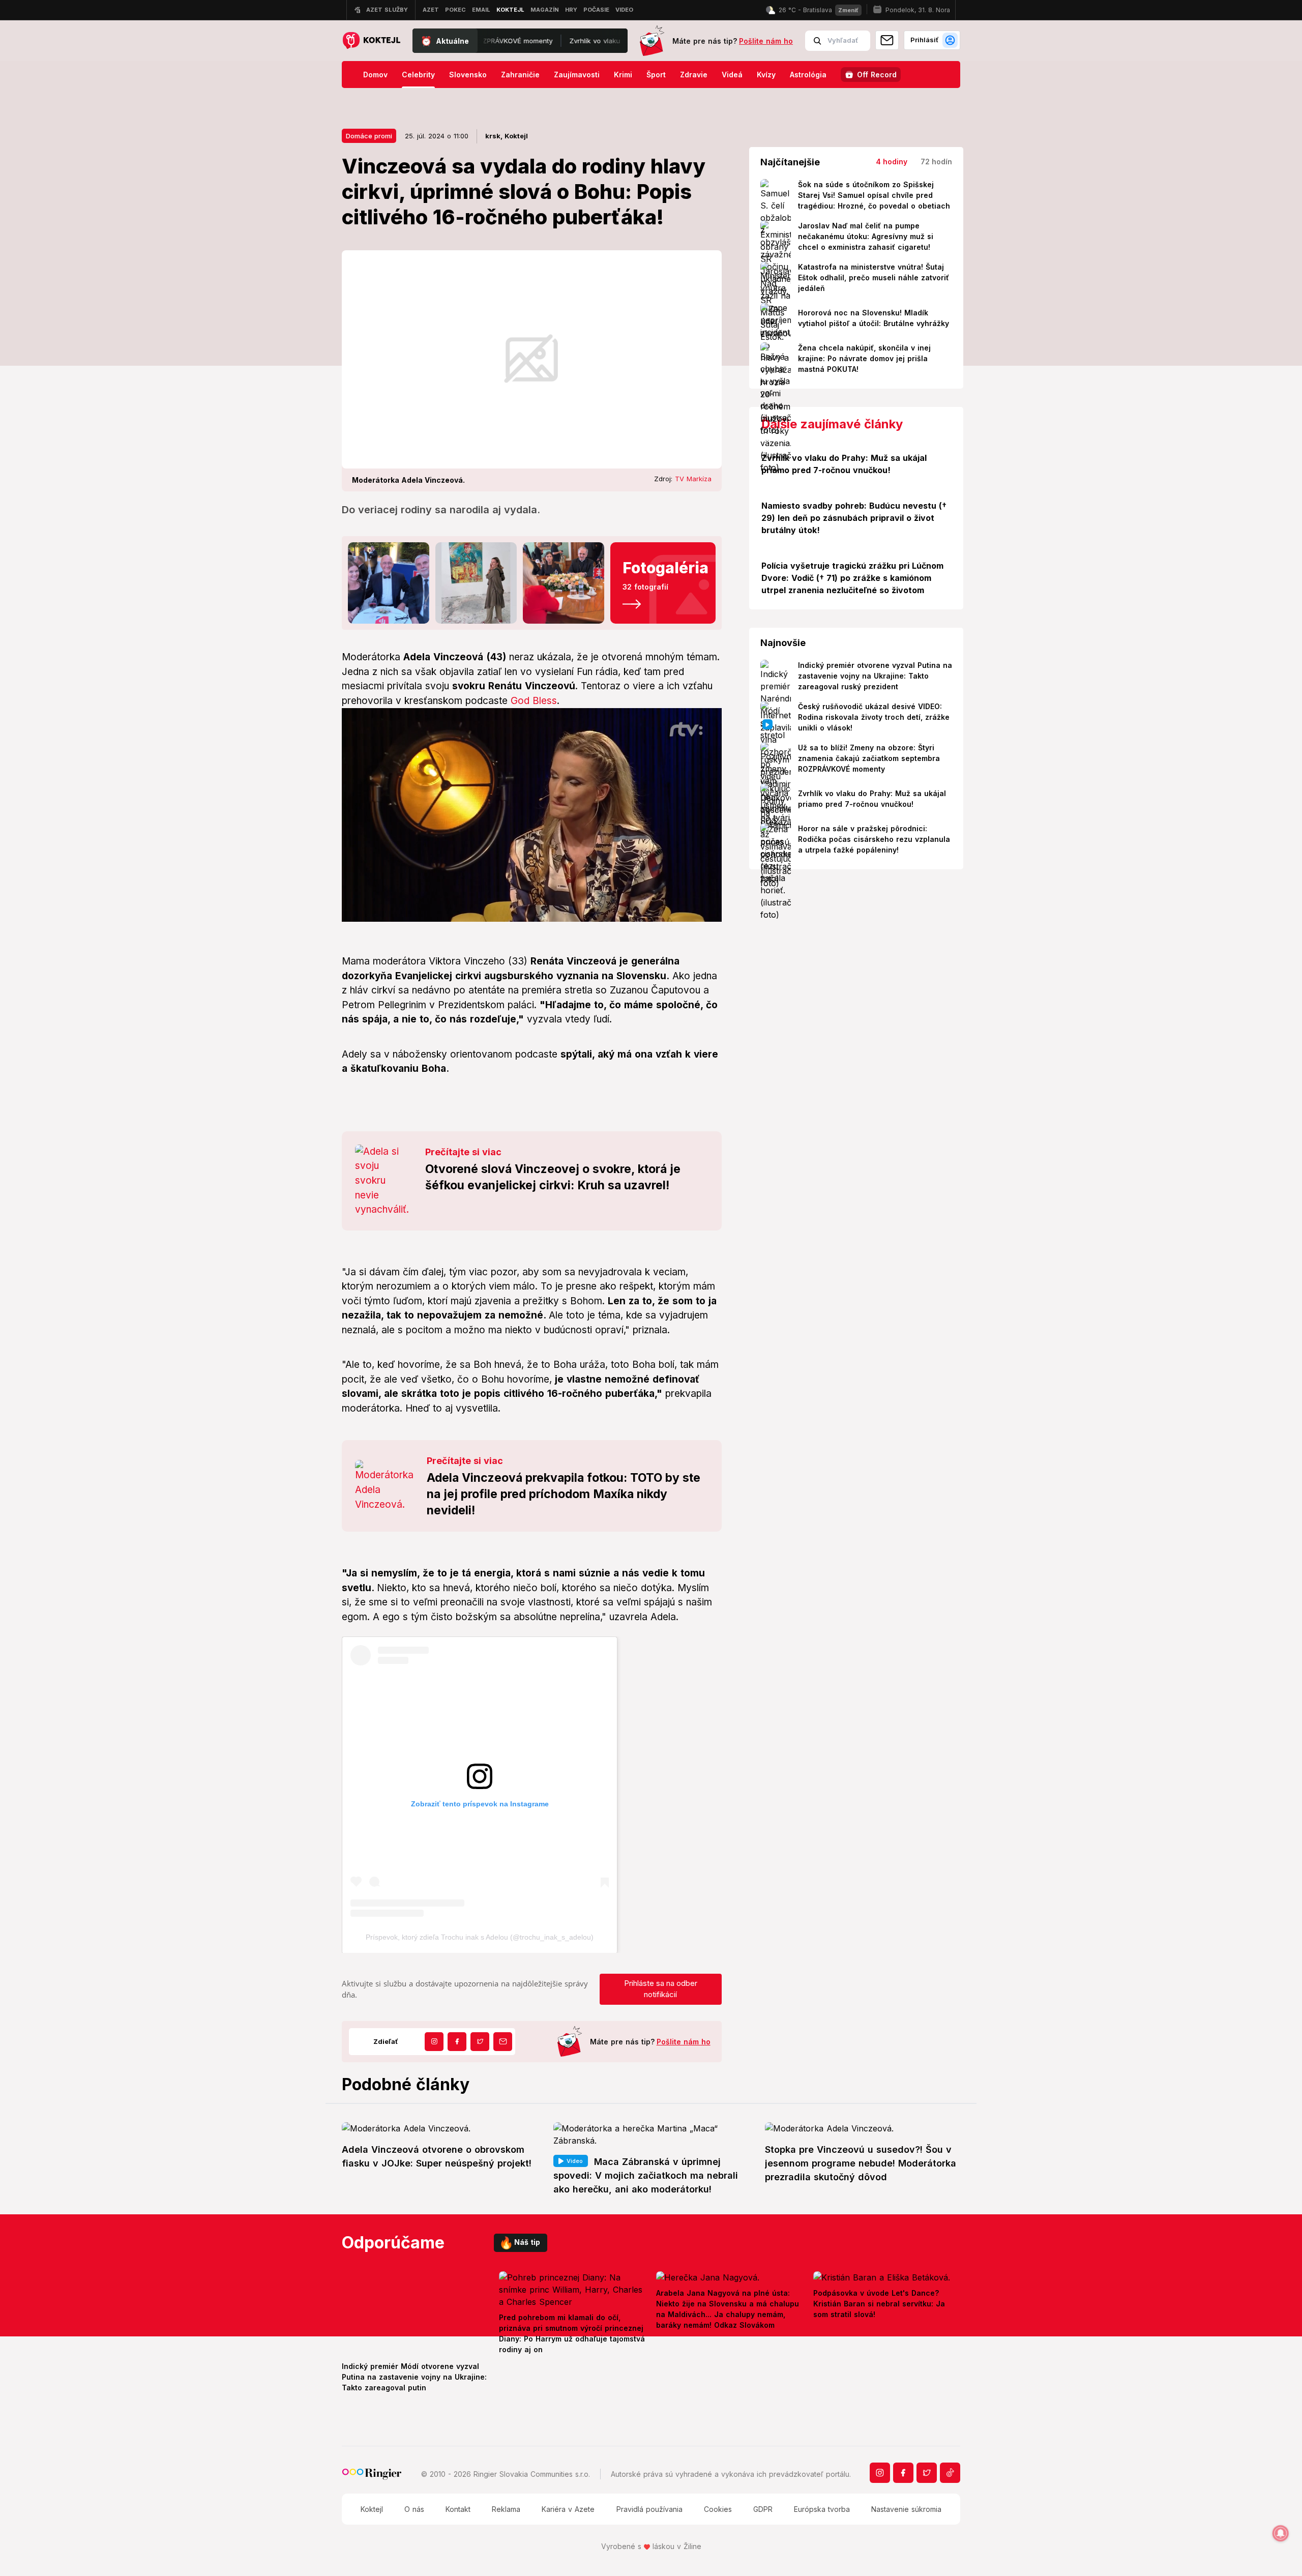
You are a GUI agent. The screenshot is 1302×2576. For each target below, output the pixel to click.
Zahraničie (520, 75)
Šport (656, 75)
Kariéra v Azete (568, 2509)
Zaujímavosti (577, 75)
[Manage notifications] (1281, 2533)
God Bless (534, 701)
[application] (532, 815)
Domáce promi (369, 136)
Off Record (877, 75)
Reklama (506, 2509)
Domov (375, 75)
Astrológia (808, 75)
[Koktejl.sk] (371, 41)
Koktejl (372, 2509)
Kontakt (458, 2509)
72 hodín (936, 162)
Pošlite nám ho (766, 41)
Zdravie (694, 75)
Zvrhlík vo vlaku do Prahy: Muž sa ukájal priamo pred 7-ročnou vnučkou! (532, 41)
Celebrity (418, 75)
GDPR (763, 2509)
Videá (732, 75)
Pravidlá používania (649, 2509)
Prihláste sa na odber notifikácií (661, 1989)
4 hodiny (892, 162)
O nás (414, 2509)
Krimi (623, 75)
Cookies (718, 2509)
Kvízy (766, 75)
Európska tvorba (822, 2509)
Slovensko (468, 75)
